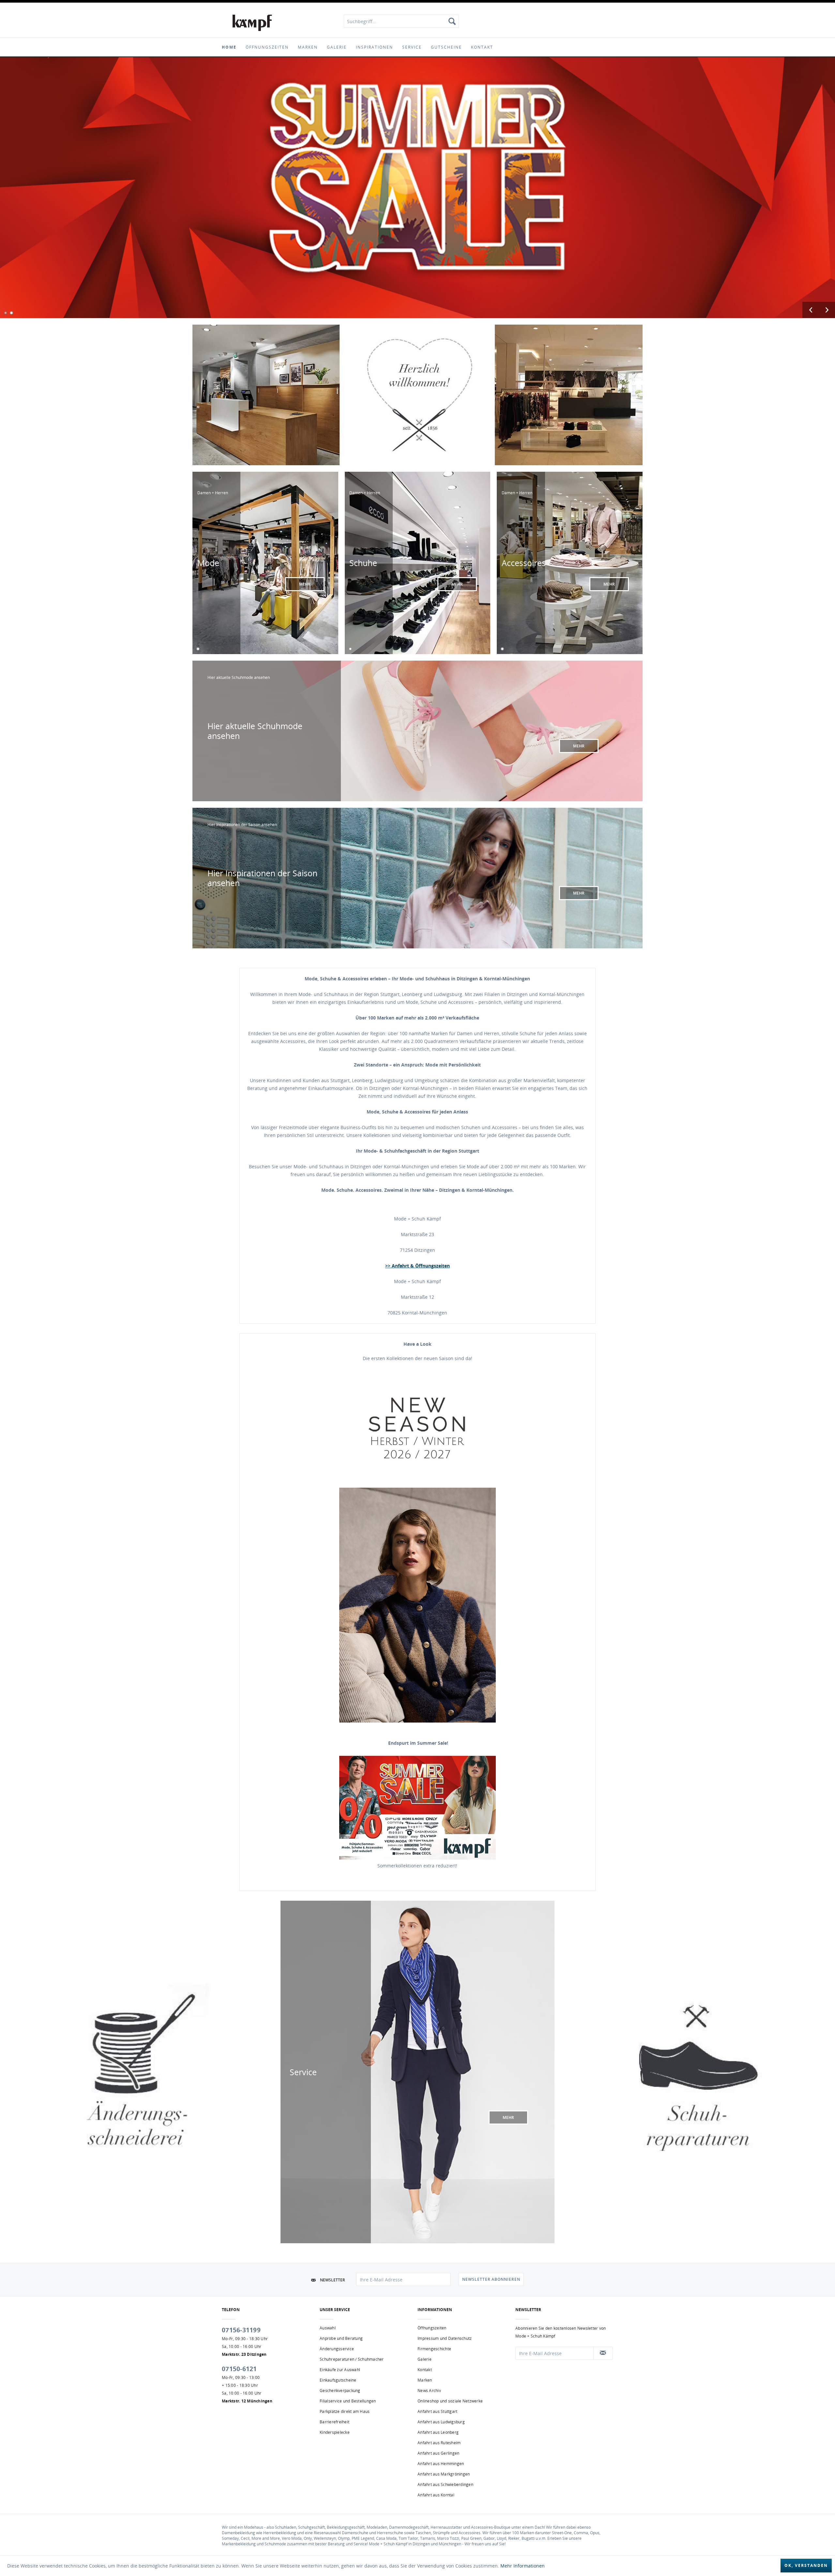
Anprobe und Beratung (341, 2338)
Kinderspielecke (335, 2432)
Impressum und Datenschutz (445, 2338)
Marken (425, 2380)
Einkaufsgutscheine (338, 2380)
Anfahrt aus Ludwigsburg (441, 2422)
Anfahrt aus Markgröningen (444, 2474)
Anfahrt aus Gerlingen (438, 2453)
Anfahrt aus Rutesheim (439, 2443)
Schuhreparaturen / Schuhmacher (352, 2359)
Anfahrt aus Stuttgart (437, 2411)
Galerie (425, 2359)
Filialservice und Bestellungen (348, 2401)
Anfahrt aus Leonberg (438, 2432)
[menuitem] (401, 21)
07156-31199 (241, 2330)
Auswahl (328, 2328)
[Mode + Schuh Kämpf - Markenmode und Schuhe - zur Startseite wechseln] (252, 23)
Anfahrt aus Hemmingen (441, 2464)
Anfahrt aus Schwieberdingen (445, 2484)
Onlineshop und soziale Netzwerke (450, 2401)
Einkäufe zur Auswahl (340, 2370)
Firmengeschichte (434, 2349)
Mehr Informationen (523, 2566)
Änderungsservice (337, 2349)
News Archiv (429, 2391)
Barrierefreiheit (334, 2422)
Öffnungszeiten (432, 2328)
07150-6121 (239, 2369)
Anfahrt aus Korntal (436, 2495)
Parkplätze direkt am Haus (345, 2411)
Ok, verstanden (806, 2565)
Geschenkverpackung (340, 2391)
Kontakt (425, 2370)
